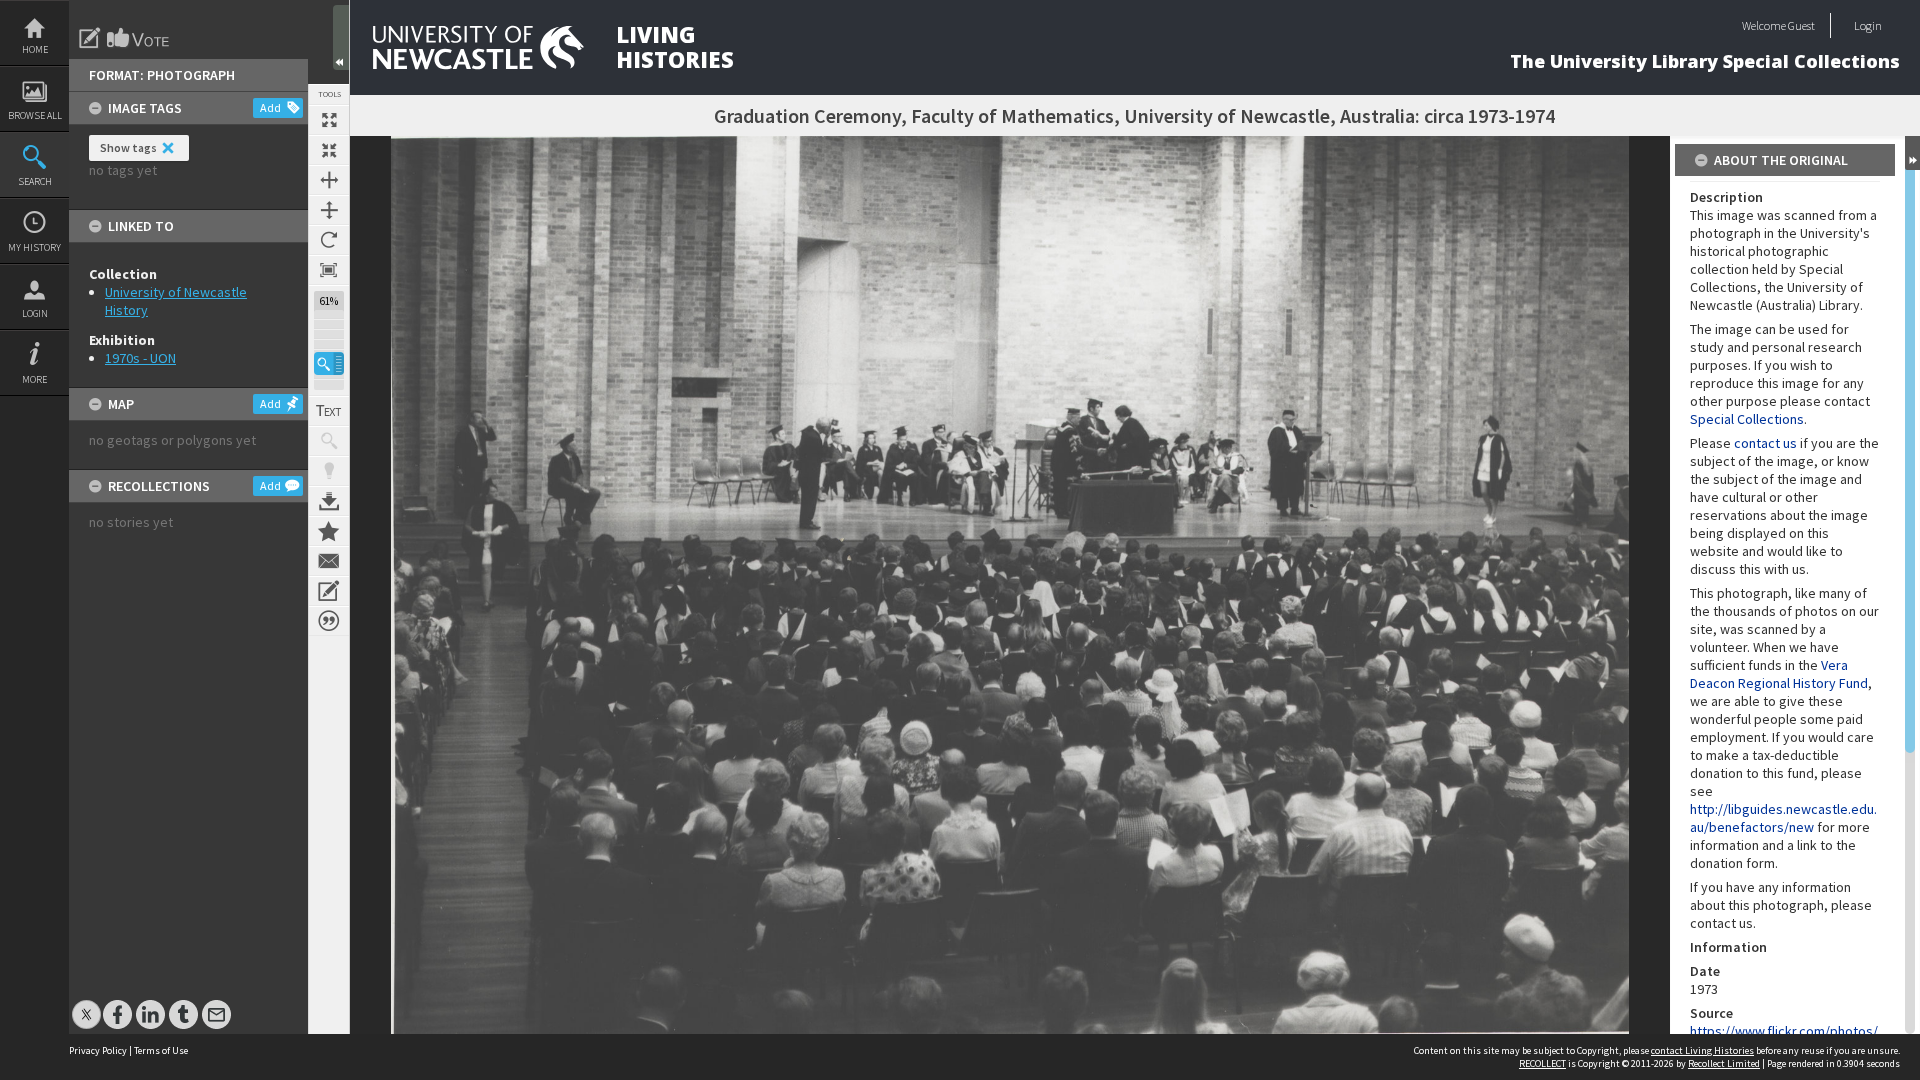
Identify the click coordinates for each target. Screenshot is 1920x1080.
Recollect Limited (1724, 1063)
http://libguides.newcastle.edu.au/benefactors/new (1783, 818)
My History (34, 247)
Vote (139, 38)
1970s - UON (140, 358)
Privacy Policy (98, 1050)
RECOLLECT (1542, 1063)
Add (270, 107)
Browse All (35, 115)
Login (35, 313)
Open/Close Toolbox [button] (341, 37)
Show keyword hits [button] (329, 441)
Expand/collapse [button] (1912, 153)
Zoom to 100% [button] (329, 270)
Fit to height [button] (329, 210)
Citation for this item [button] (329, 621)
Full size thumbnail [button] (329, 120)
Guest (1801, 25)
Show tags (128, 147)
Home (35, 49)
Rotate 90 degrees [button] (329, 240)
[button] (329, 363)
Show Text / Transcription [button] (329, 411)
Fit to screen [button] (329, 150)
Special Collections (1747, 419)
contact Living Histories (1702, 1050)
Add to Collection (329, 531)
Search (35, 181)
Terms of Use (161, 1050)
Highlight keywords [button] (329, 471)
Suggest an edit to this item (90, 38)
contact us (1765, 443)
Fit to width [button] (329, 180)
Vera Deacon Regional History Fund (1779, 674)
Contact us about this (329, 561)
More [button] (34, 379)
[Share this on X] (86, 1004)
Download (329, 501)
